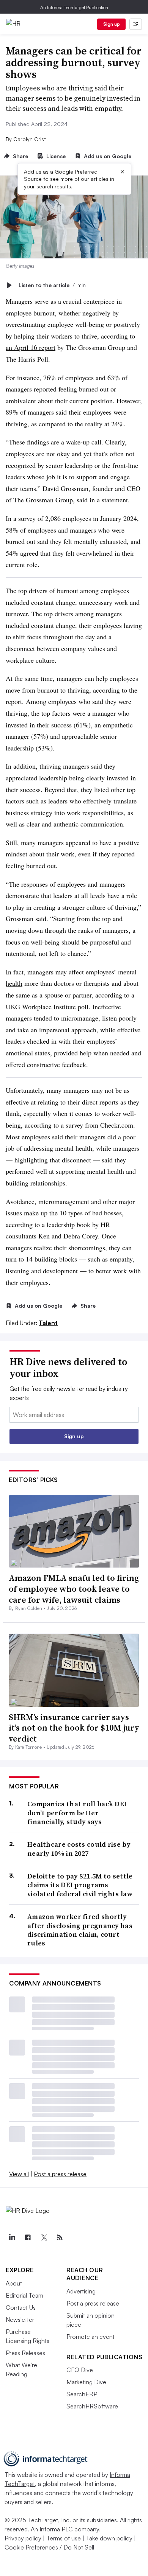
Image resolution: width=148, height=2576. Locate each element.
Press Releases (25, 2353)
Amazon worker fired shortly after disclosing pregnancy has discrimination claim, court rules (80, 1930)
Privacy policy (23, 2538)
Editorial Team (24, 2295)
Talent (48, 1323)
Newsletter (20, 2320)
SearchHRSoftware (92, 2406)
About (14, 2283)
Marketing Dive (86, 2382)
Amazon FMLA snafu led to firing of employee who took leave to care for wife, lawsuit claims (74, 1589)
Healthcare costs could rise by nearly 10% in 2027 (79, 1849)
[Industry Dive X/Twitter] (44, 2237)
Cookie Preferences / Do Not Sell (49, 2547)
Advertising (81, 2291)
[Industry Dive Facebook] (28, 2237)
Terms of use (64, 2538)
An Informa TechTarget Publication (74, 7)
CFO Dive (80, 2370)
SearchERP (82, 2394)
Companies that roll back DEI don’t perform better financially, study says (77, 1813)
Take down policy (109, 2538)
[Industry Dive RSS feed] (60, 2237)
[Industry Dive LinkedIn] (12, 2237)
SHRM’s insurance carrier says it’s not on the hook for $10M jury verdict (74, 1728)
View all (19, 2174)
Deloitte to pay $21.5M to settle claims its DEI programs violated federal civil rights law (80, 1885)
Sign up (112, 24)
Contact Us (21, 2307)
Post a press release (60, 2174)
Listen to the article (52, 285)
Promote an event (91, 2337)
